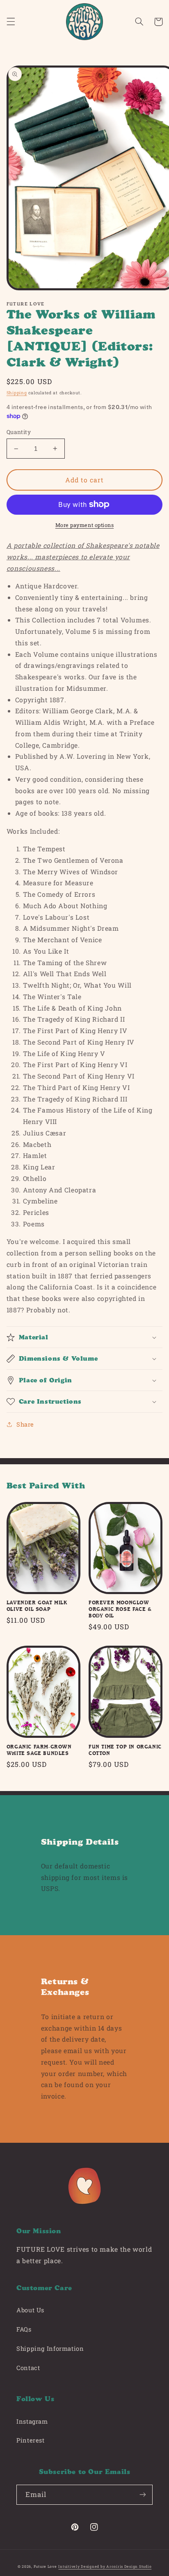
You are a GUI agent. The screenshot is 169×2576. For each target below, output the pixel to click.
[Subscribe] (143, 2495)
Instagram (32, 2421)
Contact (28, 2368)
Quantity (19, 432)
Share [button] (25, 1424)
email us (78, 2050)
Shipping (17, 393)
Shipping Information (50, 2349)
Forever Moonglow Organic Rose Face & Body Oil (120, 1609)
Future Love (45, 2566)
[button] (11, 22)
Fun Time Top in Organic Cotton (125, 1750)
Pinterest (31, 2440)
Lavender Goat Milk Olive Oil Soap (37, 1606)
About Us (30, 2310)
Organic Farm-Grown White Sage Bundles (39, 1750)
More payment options (85, 525)
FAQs (24, 2329)
